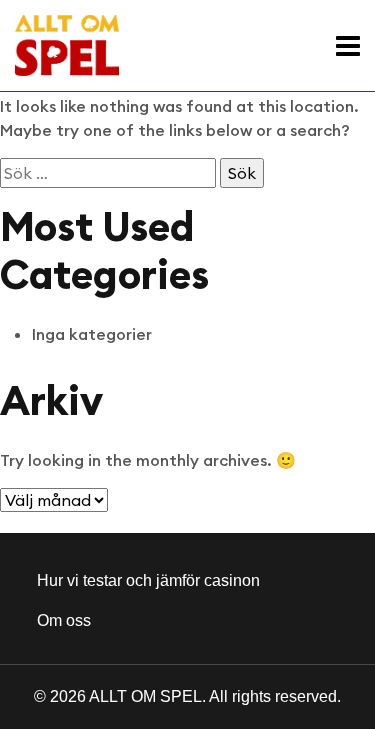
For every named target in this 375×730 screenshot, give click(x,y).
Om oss (64, 620)
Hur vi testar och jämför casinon (148, 580)
